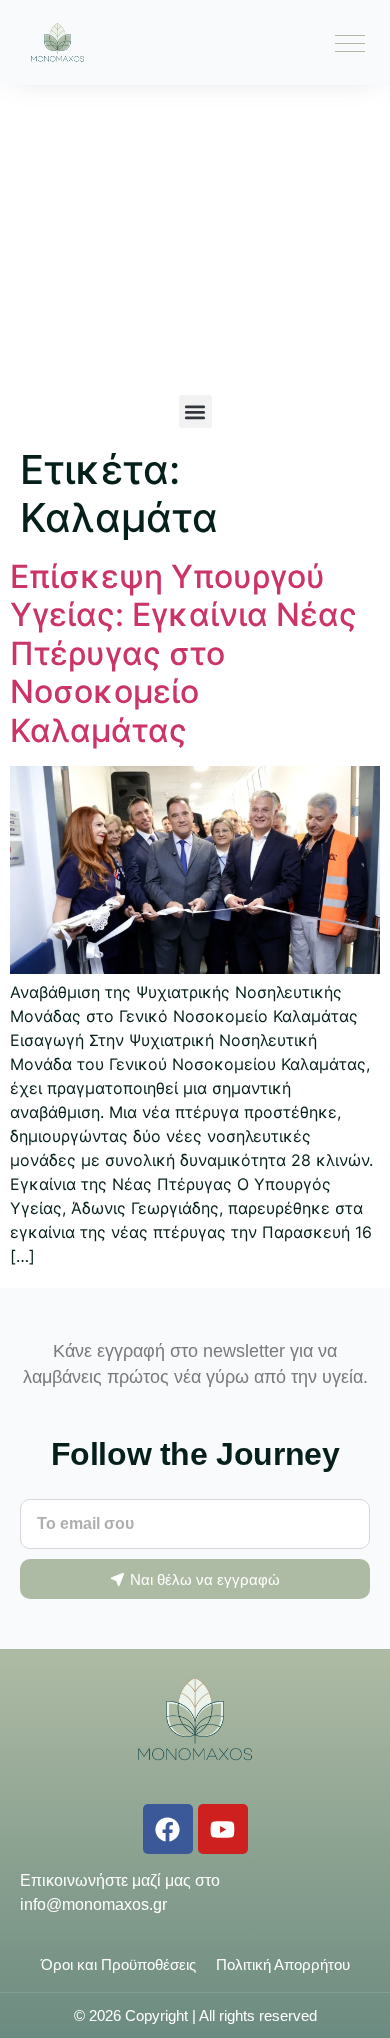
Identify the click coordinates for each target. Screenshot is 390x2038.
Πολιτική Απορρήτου (283, 1964)
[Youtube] (223, 1829)
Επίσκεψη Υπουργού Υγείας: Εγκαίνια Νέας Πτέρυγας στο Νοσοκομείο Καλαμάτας (183, 653)
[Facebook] (168, 1829)
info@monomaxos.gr (93, 1904)
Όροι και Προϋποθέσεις (118, 1964)
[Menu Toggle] (350, 43)
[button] (195, 411)
